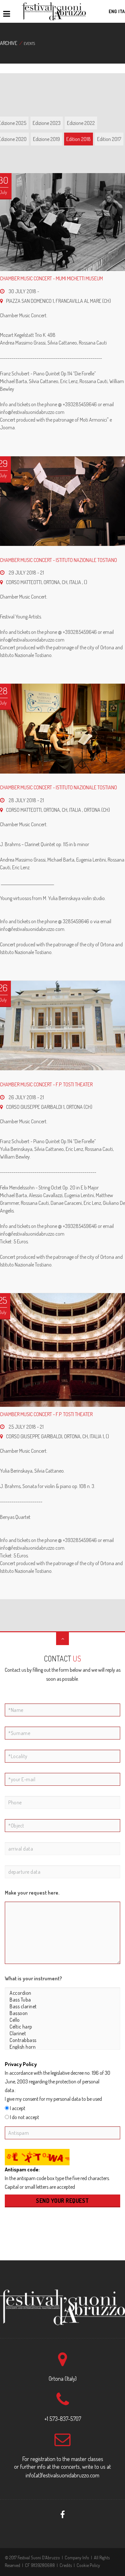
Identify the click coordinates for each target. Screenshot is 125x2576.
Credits (66, 2565)
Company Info (77, 2558)
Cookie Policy (88, 2565)
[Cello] (63, 2020)
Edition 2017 (109, 139)
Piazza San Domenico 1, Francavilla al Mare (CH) (58, 301)
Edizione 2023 (47, 123)
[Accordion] (63, 1993)
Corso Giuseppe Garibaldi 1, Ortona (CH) (49, 1107)
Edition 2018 (79, 139)
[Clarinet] (63, 2033)
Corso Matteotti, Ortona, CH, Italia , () (47, 582)
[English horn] (63, 2047)
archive (9, 43)
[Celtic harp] (63, 2027)
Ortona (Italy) (63, 2379)
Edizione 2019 (46, 139)
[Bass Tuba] (63, 2000)
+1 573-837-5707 (63, 2419)
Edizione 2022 (81, 123)
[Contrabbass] (63, 2040)
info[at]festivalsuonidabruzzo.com (63, 2475)
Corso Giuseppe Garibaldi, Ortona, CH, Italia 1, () (58, 1436)
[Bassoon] (63, 2013)
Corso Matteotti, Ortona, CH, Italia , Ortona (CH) (58, 810)
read (21, 2090)
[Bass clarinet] (63, 2006)
